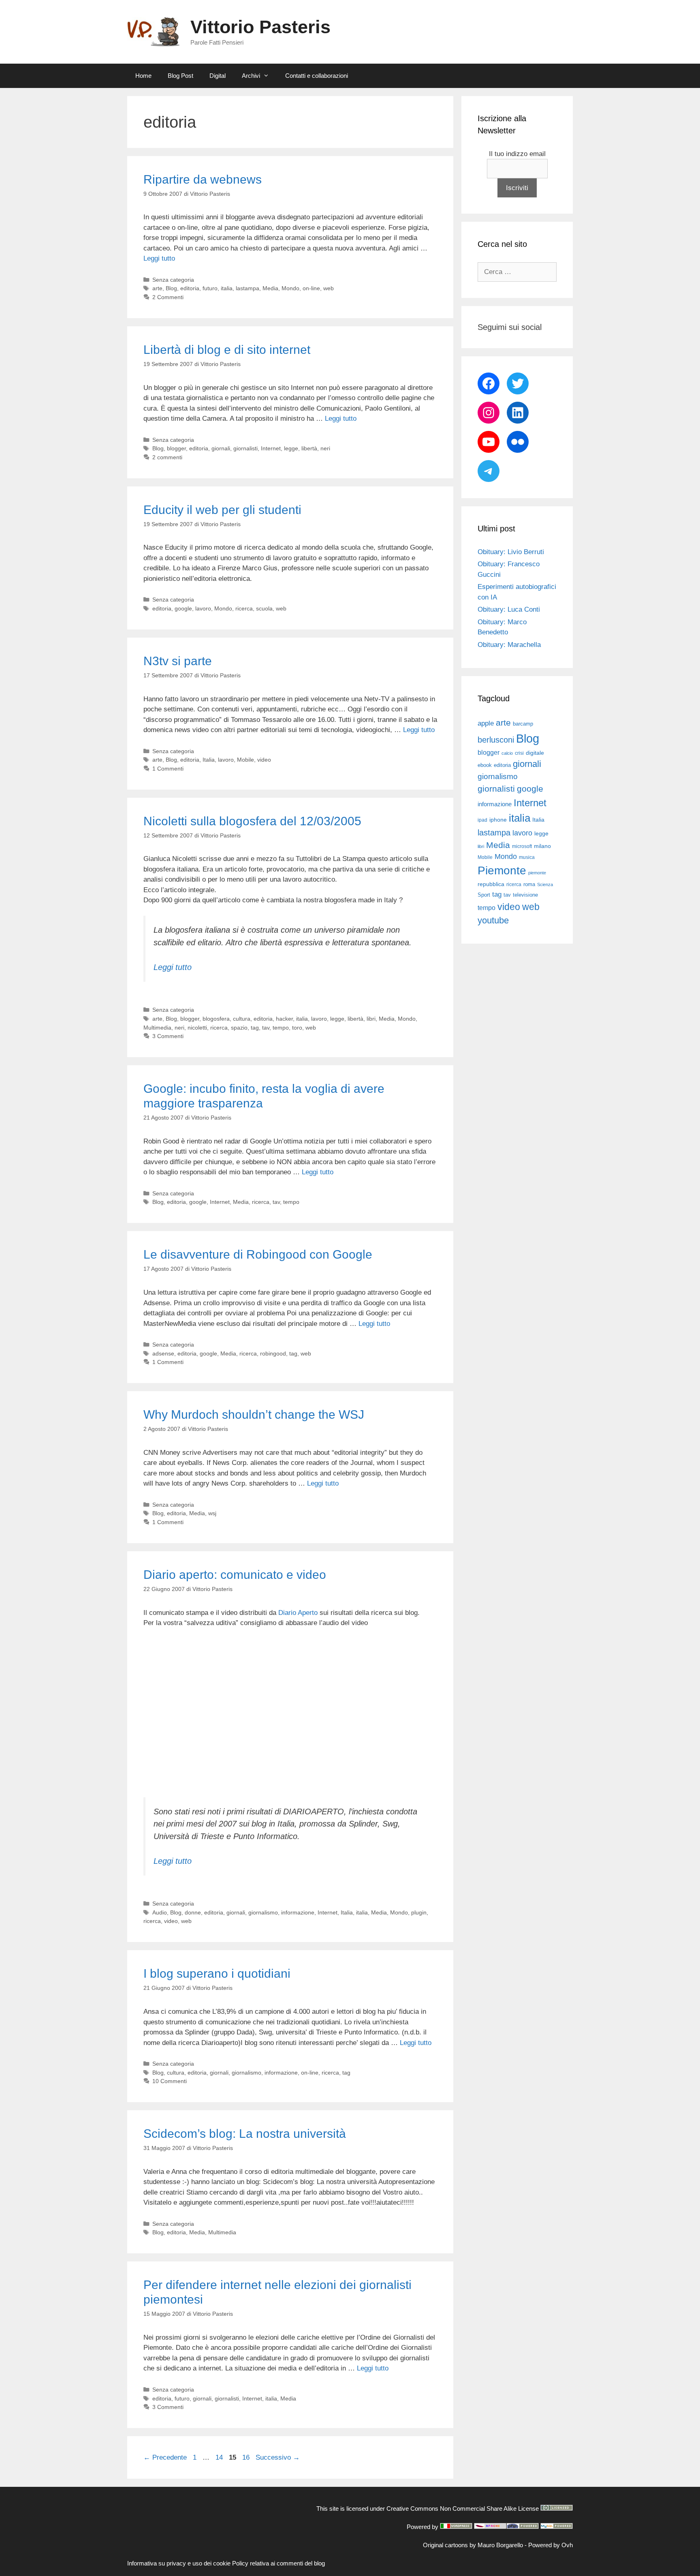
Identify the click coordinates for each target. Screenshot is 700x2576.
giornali (221, 448)
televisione (525, 895)
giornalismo (263, 1912)
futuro (210, 288)
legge (291, 448)
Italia (209, 760)
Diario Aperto (298, 1613)
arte (157, 288)
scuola (264, 608)
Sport (484, 895)
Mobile (245, 760)
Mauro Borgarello (500, 2545)
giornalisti (245, 448)
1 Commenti (168, 769)
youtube (493, 920)
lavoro (203, 608)
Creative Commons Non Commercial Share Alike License (463, 2509)
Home (143, 76)
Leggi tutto (159, 258)
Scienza (545, 884)
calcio (507, 753)
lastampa (248, 288)
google (183, 608)
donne (193, 1912)
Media (270, 288)
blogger (176, 448)
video (264, 760)
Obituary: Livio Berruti (511, 552)
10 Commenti (170, 2081)
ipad (482, 820)
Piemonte (502, 870)
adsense (163, 1353)
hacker (284, 1019)
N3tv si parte (178, 661)
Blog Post (180, 76)
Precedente (165, 2457)
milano (542, 846)
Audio (160, 1912)
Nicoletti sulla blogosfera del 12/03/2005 (252, 821)
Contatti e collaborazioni (317, 76)
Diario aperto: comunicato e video (235, 1575)
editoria (190, 288)
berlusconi (496, 740)
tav (266, 1028)
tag (255, 1028)
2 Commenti (168, 297)
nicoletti (197, 1028)
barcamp (523, 724)
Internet (271, 448)
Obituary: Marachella (509, 645)
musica (527, 857)
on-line (311, 288)
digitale (535, 753)
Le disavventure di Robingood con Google (258, 1254)
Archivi (251, 76)
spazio (239, 1028)
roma (529, 884)
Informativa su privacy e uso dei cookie (179, 2563)
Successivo (278, 2457)
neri (325, 448)
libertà (309, 448)
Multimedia (157, 1028)
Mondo (290, 288)
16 (247, 2457)
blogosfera (216, 1019)
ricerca (244, 608)
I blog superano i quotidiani (217, 1973)
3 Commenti (168, 1036)
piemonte (537, 873)
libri (371, 1019)
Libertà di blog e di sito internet (227, 350)
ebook (485, 765)
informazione (298, 1912)
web (329, 288)
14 (220, 2457)
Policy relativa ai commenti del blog (279, 2563)
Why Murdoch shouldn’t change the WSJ (254, 1414)
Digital (218, 76)
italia (227, 288)
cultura (242, 1019)
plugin (419, 1912)
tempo (281, 1028)
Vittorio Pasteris (260, 27)
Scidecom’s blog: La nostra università (245, 2134)
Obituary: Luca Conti (509, 609)
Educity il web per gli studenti (222, 510)
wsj (212, 1513)
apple (486, 723)
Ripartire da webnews (203, 179)
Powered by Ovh (551, 2545)
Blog (171, 288)
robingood (273, 1353)
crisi (519, 753)
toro (297, 1028)
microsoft (522, 846)
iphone (498, 820)
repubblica (491, 884)
